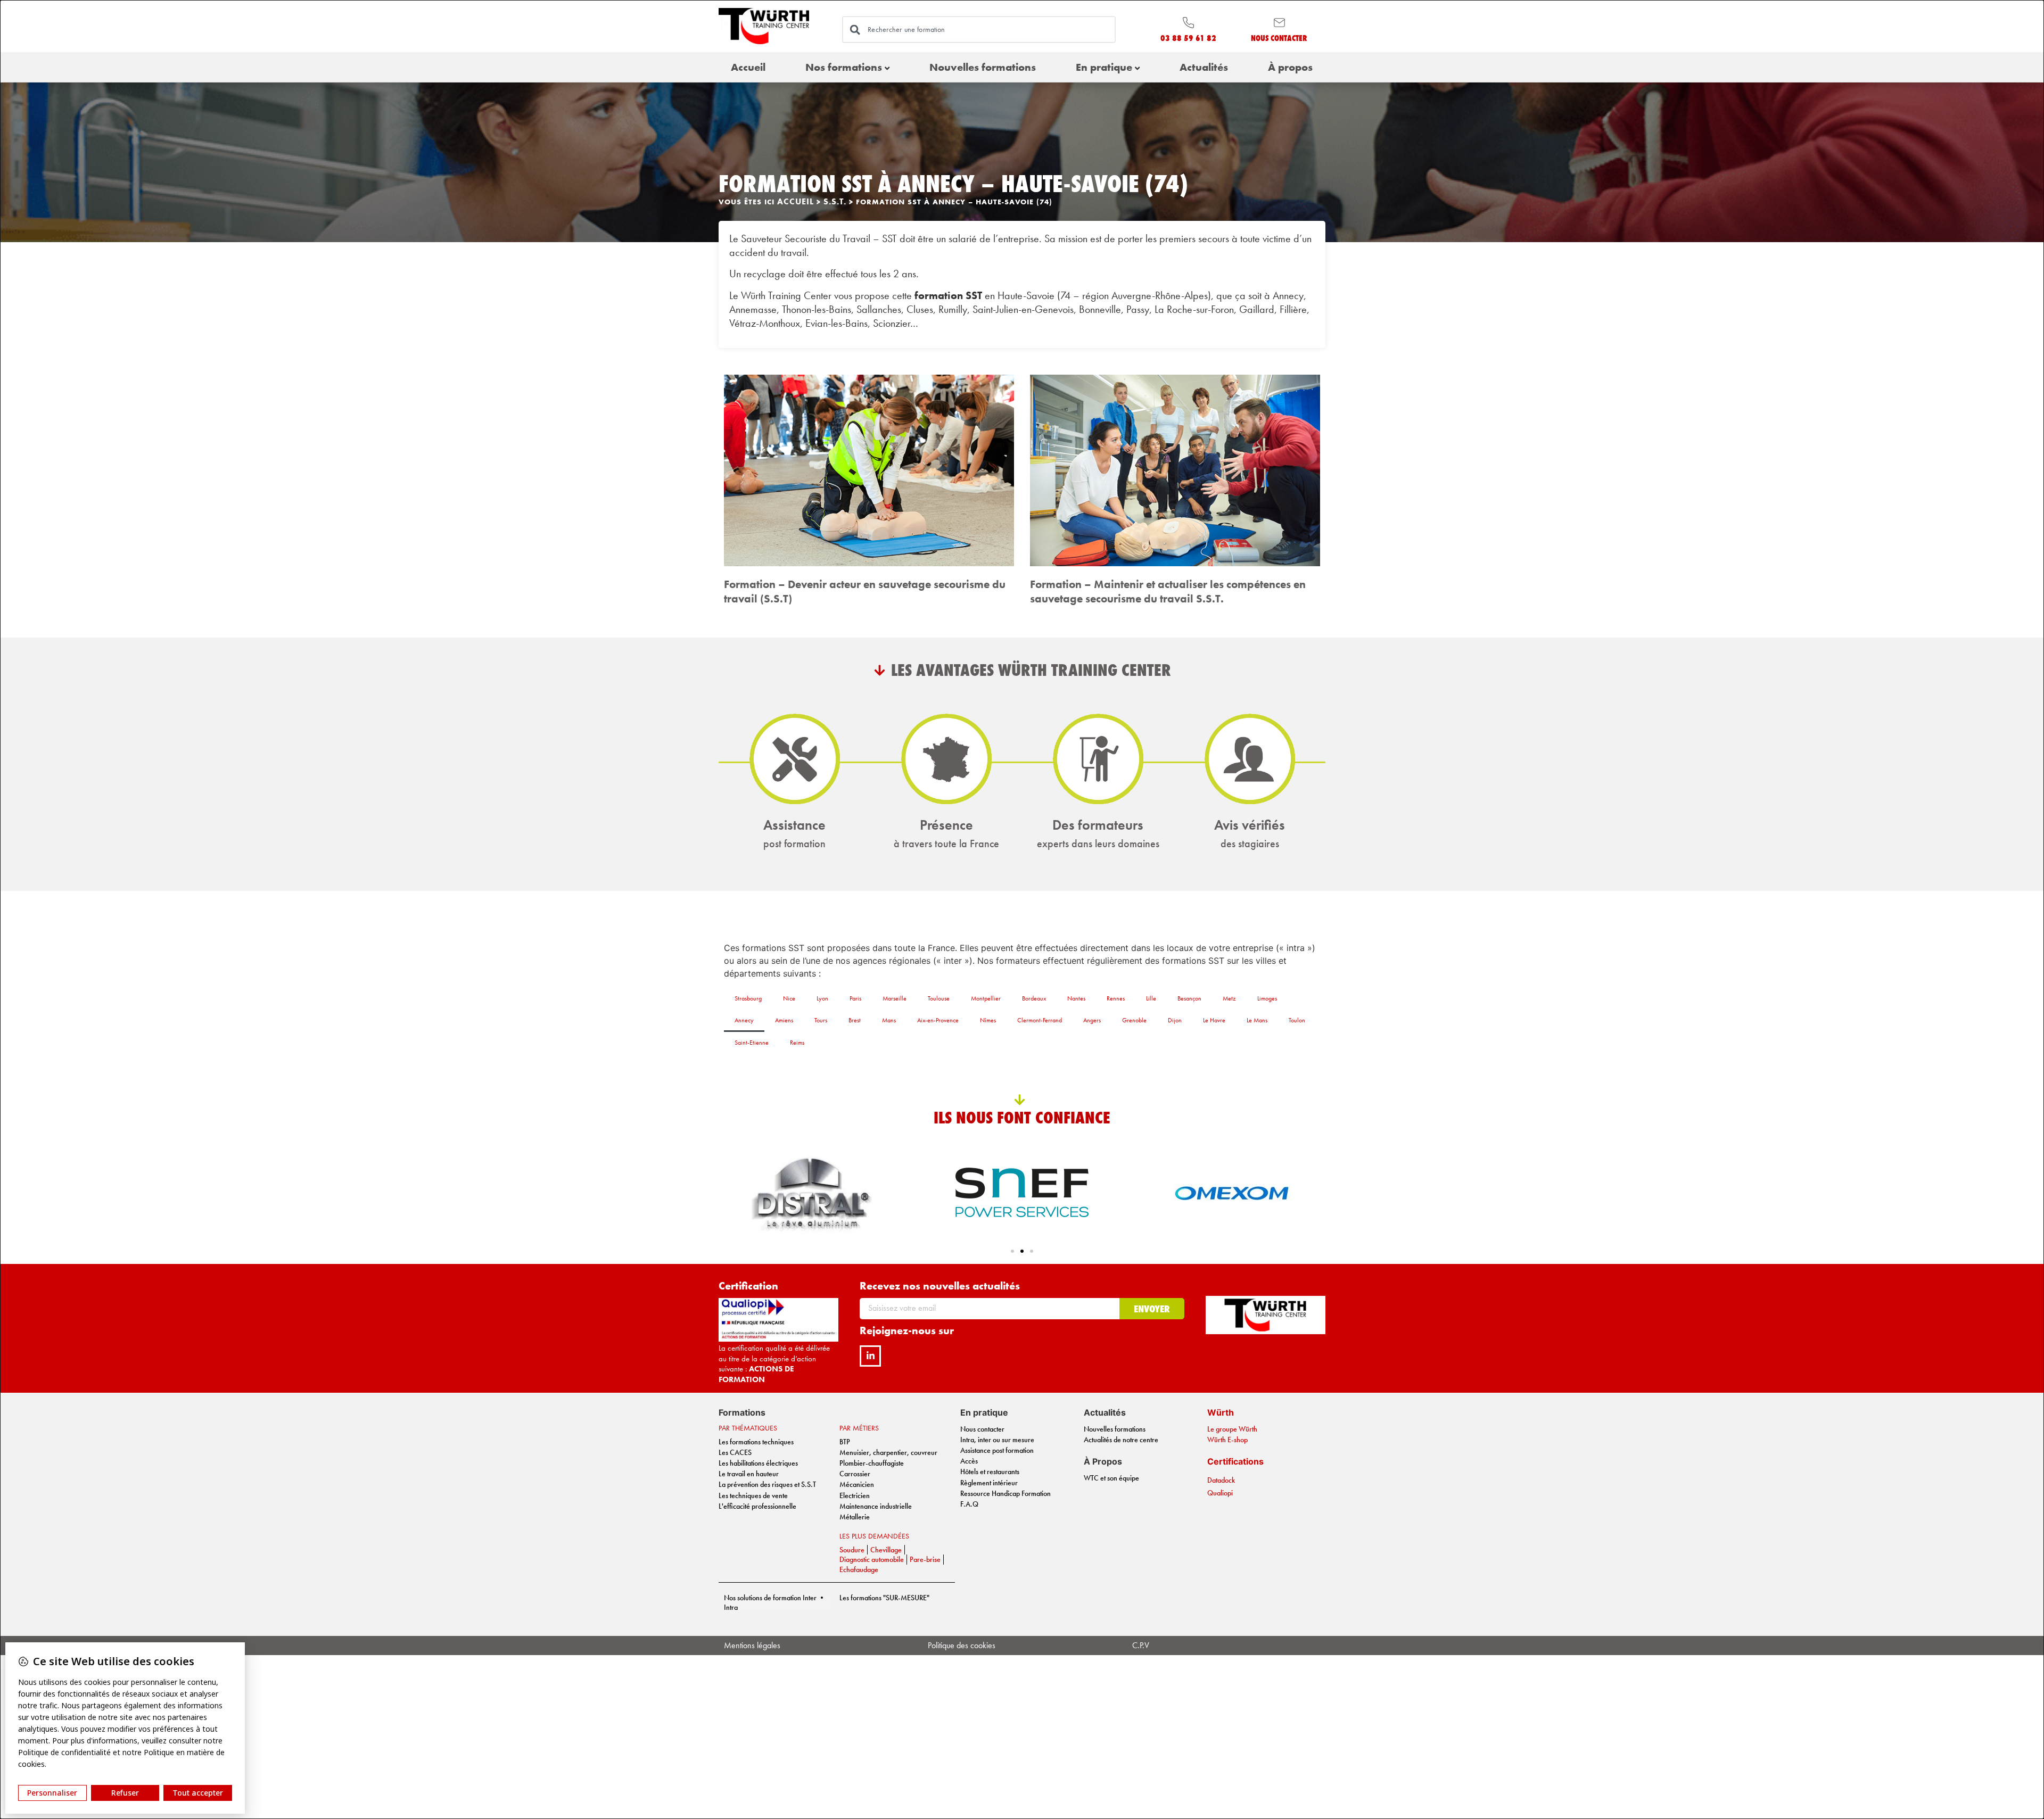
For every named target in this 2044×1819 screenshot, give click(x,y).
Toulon (1297, 1020)
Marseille (895, 998)
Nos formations (844, 67)
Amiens (784, 1020)
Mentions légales (752, 1645)
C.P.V (1141, 1645)
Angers (1092, 1020)
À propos (1290, 67)
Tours (821, 1020)
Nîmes (988, 1020)
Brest (855, 1020)
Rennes (1116, 998)
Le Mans (1257, 1020)
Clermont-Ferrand (1040, 1020)
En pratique (1104, 67)
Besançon (1189, 998)
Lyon (822, 998)
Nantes (1076, 998)
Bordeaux (1034, 998)
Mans (889, 1020)
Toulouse (939, 998)
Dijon (1175, 1020)
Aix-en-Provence (938, 1020)
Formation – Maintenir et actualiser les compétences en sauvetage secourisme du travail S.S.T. (1168, 591)
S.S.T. (835, 201)
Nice (789, 998)
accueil (796, 201)
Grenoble (1134, 1020)
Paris (855, 998)
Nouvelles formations (983, 67)
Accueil (748, 67)
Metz (1229, 998)
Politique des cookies (962, 1645)
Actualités (1204, 67)
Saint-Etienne (752, 1043)
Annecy (744, 1020)
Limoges (1267, 998)
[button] (1012, 1251)
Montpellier (986, 998)
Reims (797, 1043)
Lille (1151, 998)
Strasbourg (748, 998)
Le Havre (1214, 1020)
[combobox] (979, 29)
